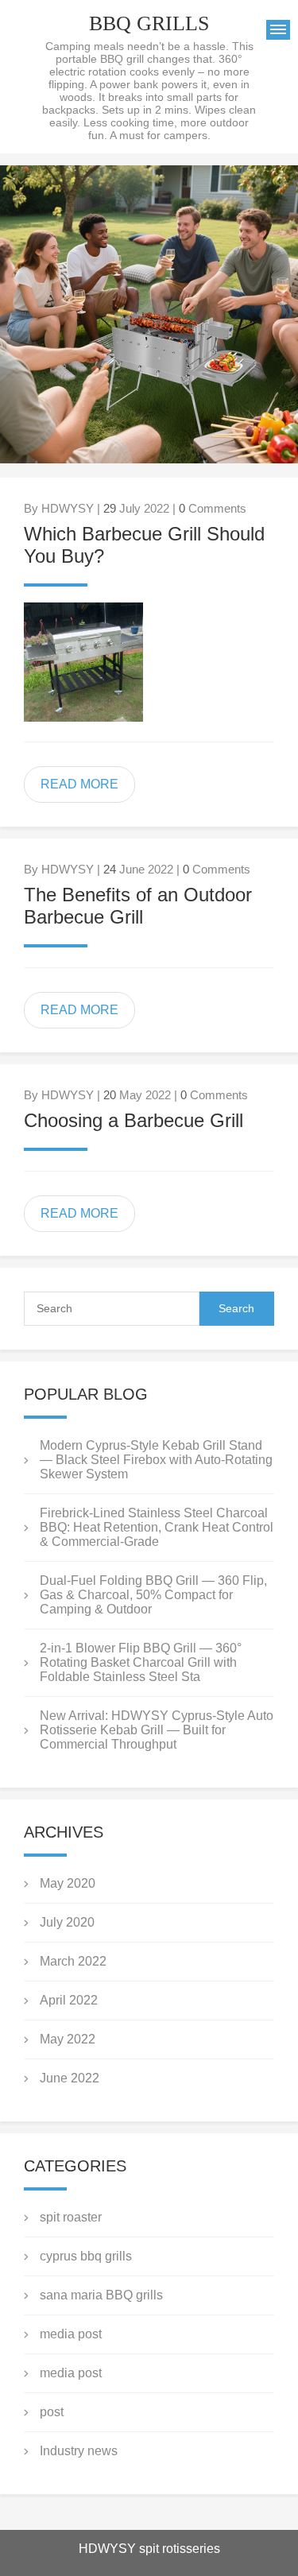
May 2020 (68, 1883)
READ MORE (79, 784)
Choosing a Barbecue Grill (134, 1120)
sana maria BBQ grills (101, 2295)
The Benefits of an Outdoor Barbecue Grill (138, 906)
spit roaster (71, 2217)
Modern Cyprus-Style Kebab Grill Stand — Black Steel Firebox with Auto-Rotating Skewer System (156, 1460)
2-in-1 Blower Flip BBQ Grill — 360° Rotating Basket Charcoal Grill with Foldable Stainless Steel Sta (141, 1662)
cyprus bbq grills (86, 2256)
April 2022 (69, 2000)
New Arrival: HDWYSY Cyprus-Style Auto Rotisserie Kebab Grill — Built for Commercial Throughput (157, 1730)
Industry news (79, 2451)
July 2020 (67, 1922)
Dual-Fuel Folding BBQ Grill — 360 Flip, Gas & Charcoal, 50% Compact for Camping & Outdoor (153, 1595)
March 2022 (73, 1961)
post (52, 2412)
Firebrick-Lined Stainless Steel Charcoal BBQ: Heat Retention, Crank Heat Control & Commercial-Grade (157, 1527)
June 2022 (70, 2078)
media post (71, 2334)
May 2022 (68, 2039)
